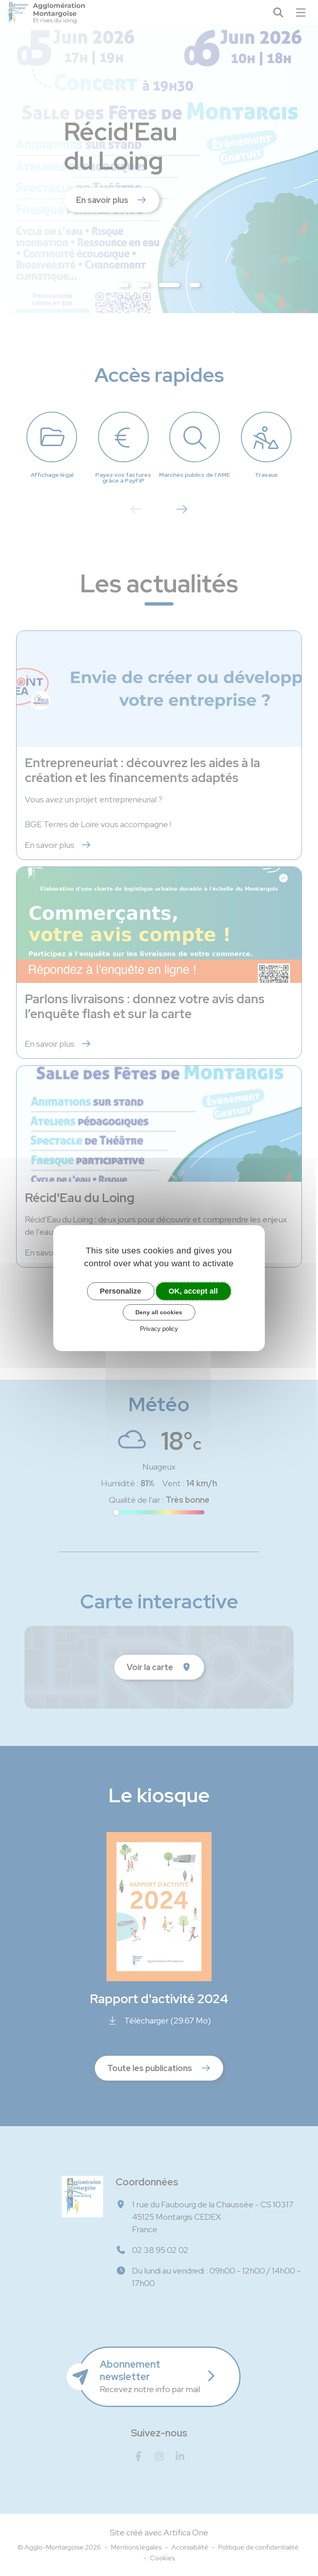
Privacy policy (159, 1329)
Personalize (120, 1291)
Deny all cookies (159, 1312)
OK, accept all (193, 1291)
